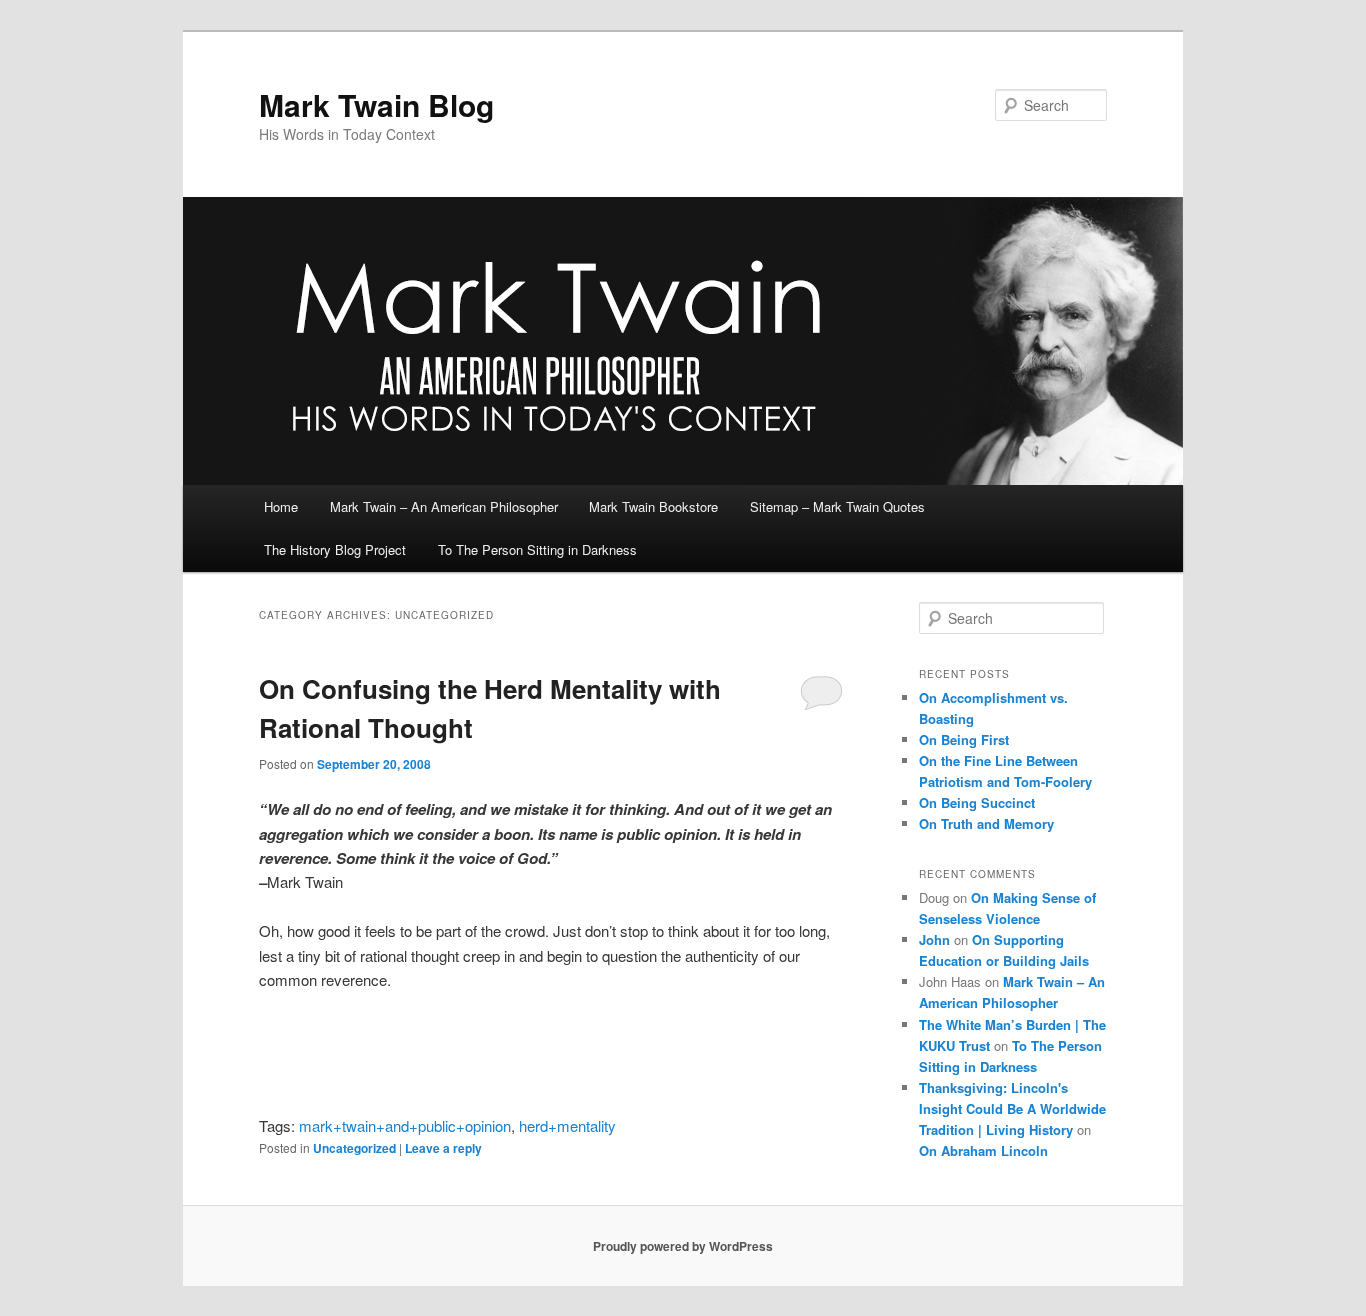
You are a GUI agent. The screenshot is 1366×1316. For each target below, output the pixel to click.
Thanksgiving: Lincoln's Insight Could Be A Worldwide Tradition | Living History (1012, 1108)
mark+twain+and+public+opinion (405, 1125)
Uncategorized (354, 1148)
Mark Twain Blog (376, 104)
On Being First (964, 739)
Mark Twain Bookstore (653, 506)
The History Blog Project (335, 549)
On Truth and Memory (986, 823)
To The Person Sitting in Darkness (537, 549)
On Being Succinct (977, 802)
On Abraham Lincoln (983, 1150)
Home (281, 506)
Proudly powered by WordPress (683, 1246)
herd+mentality (567, 1125)
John (934, 939)
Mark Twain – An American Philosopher (444, 506)
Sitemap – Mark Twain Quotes (837, 506)
